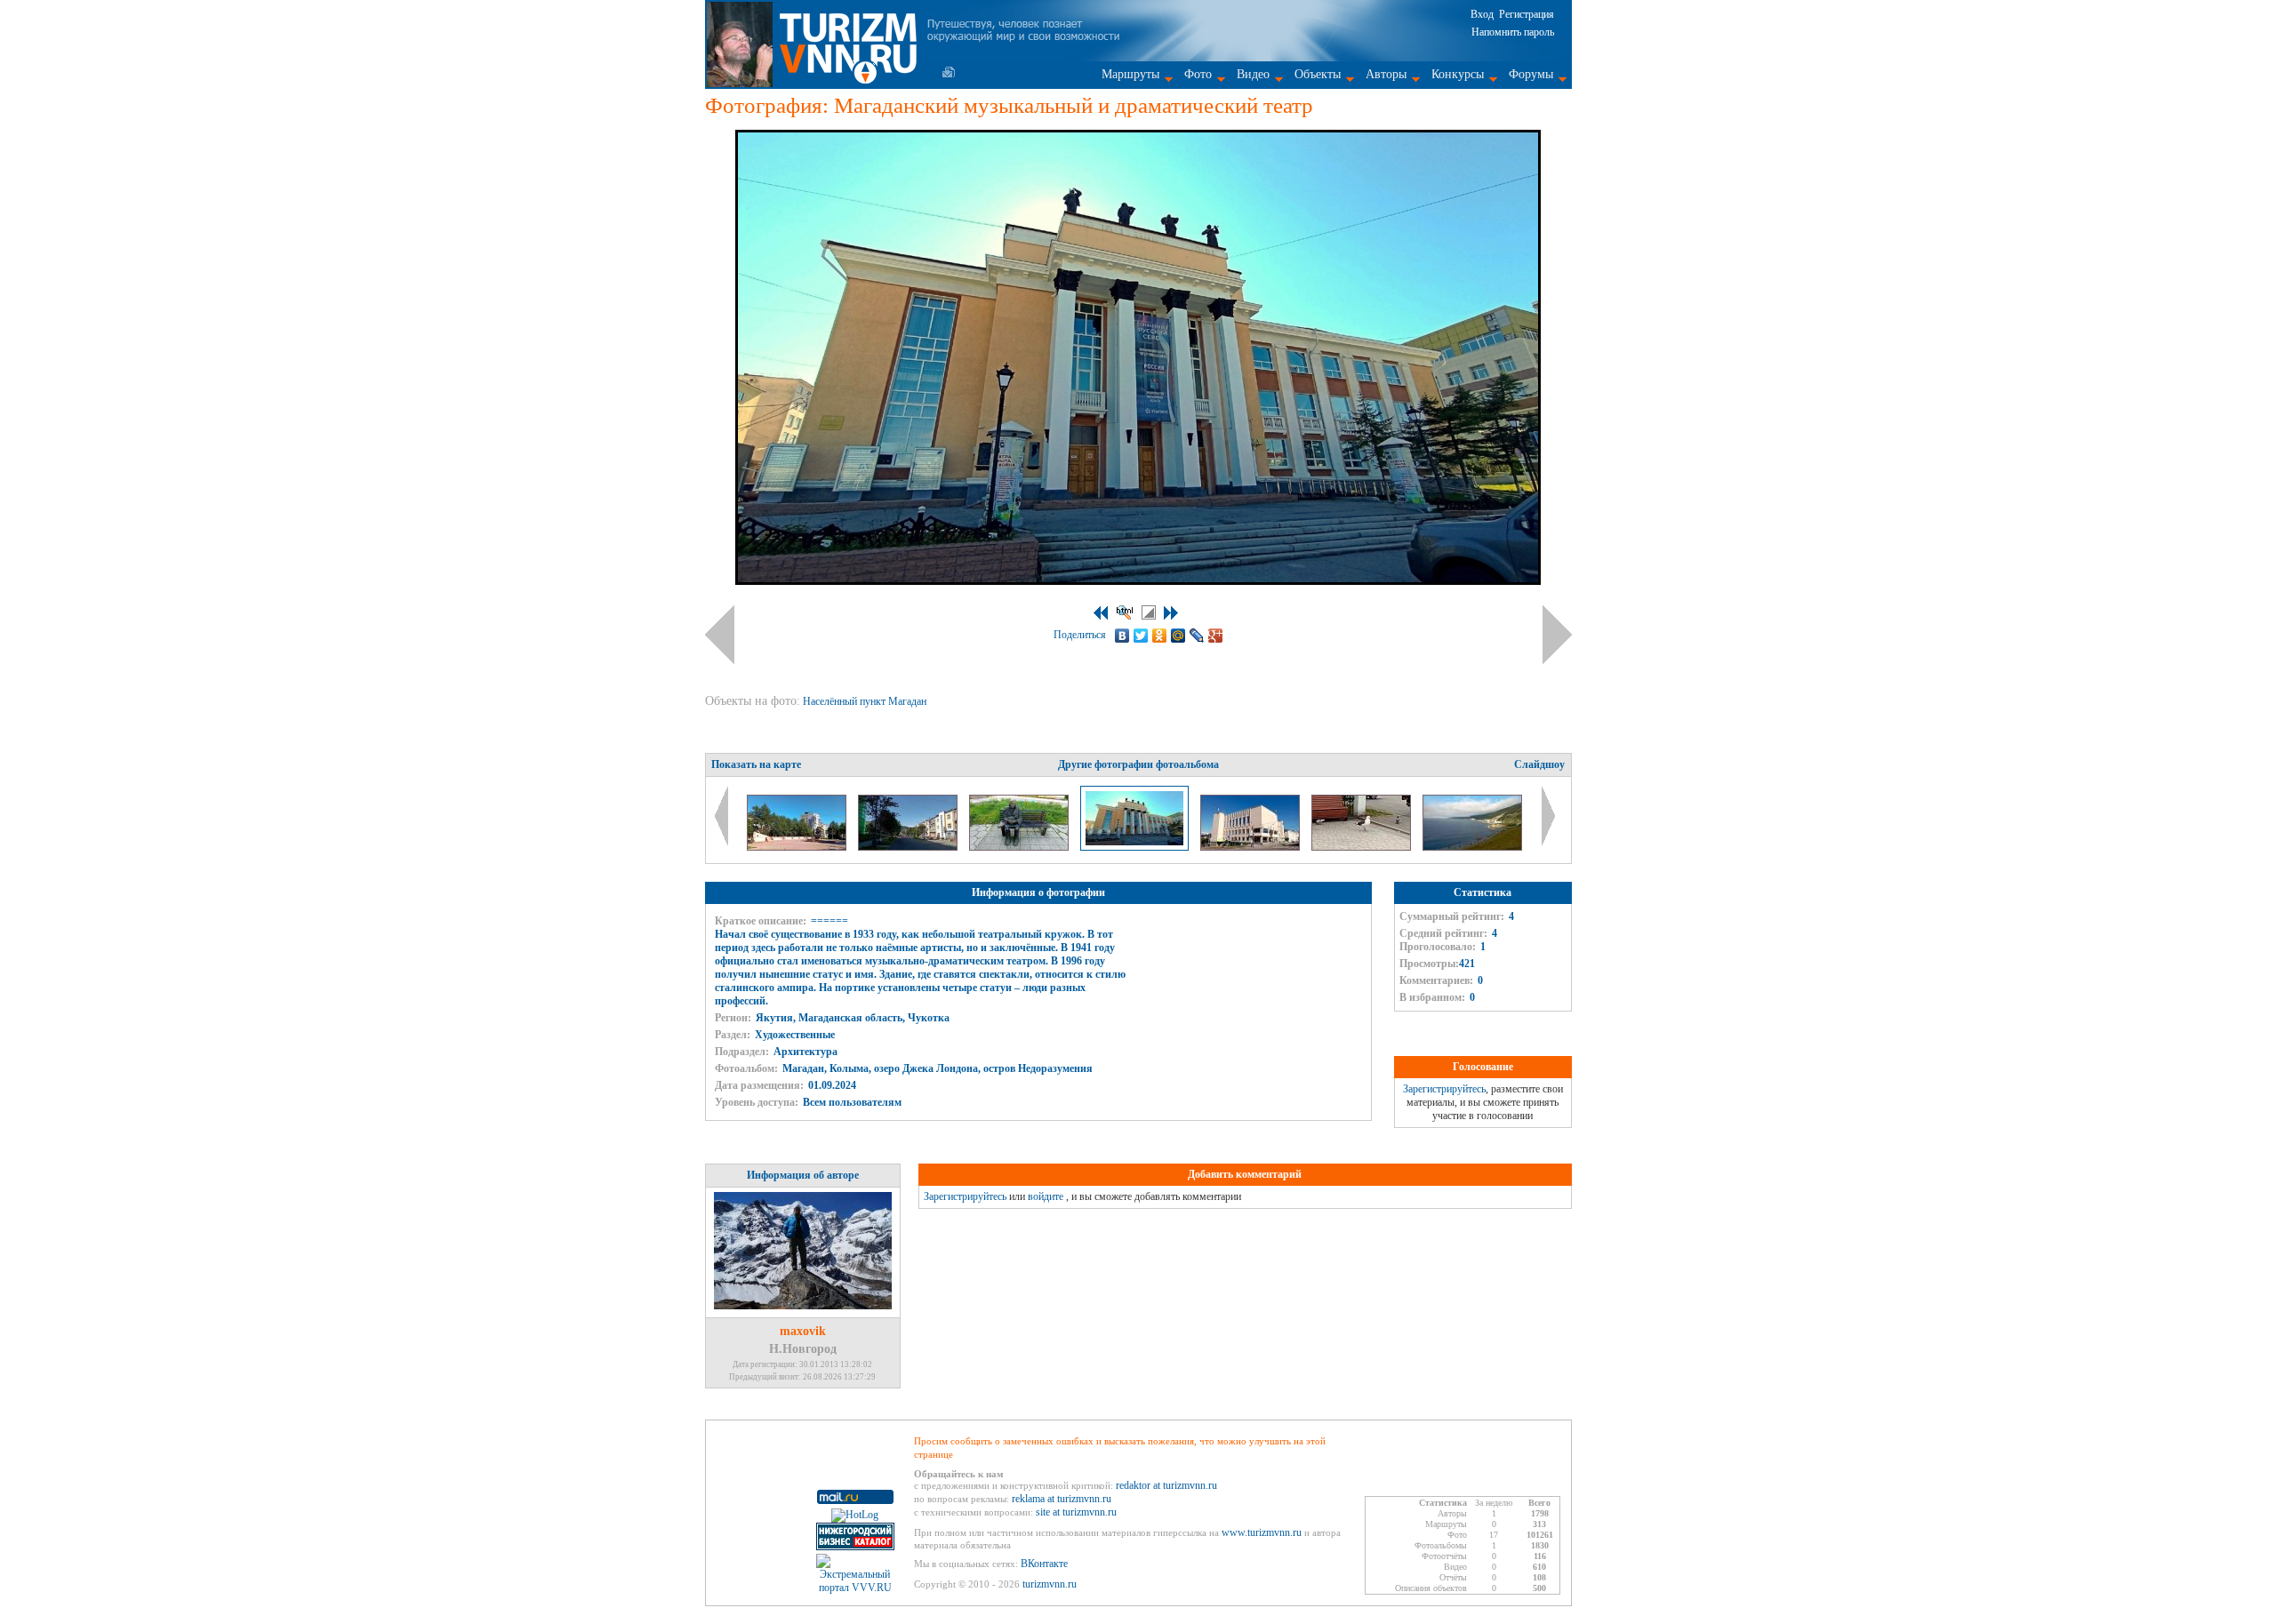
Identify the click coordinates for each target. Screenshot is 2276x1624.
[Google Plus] (1216, 636)
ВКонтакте (1044, 1564)
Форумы (1531, 74)
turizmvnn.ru (1050, 1584)
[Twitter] (1141, 636)
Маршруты (1130, 74)
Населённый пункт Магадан (866, 701)
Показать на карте (756, 764)
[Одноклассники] (1160, 636)
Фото (1198, 74)
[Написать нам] (949, 72)
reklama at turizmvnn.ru (1062, 1499)
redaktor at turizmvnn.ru (1166, 1485)
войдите (1046, 1196)
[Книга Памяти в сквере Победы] (798, 847)
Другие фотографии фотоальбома (1138, 764)
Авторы (1386, 74)
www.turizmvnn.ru (1262, 1532)
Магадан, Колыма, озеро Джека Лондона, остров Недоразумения (938, 1068)
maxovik (803, 1331)
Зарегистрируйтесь (1444, 1089)
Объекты (1318, 74)
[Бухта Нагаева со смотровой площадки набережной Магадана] (1472, 847)
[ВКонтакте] (1122, 636)
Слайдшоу (1539, 764)
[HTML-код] (1125, 612)
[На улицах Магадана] (909, 847)
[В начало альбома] (1101, 613)
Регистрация (1527, 14)
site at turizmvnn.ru (1076, 1512)
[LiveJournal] (1197, 636)
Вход (1482, 14)
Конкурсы (1458, 74)
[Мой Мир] (1178, 636)
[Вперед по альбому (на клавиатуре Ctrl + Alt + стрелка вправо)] (1557, 635)
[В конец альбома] (1171, 613)
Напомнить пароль (1513, 32)
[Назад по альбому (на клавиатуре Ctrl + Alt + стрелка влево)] (720, 635)
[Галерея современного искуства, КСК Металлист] (1251, 847)
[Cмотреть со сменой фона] (1149, 612)
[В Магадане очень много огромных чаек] (1362, 847)
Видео (1253, 74)
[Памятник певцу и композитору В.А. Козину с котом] (1020, 847)
